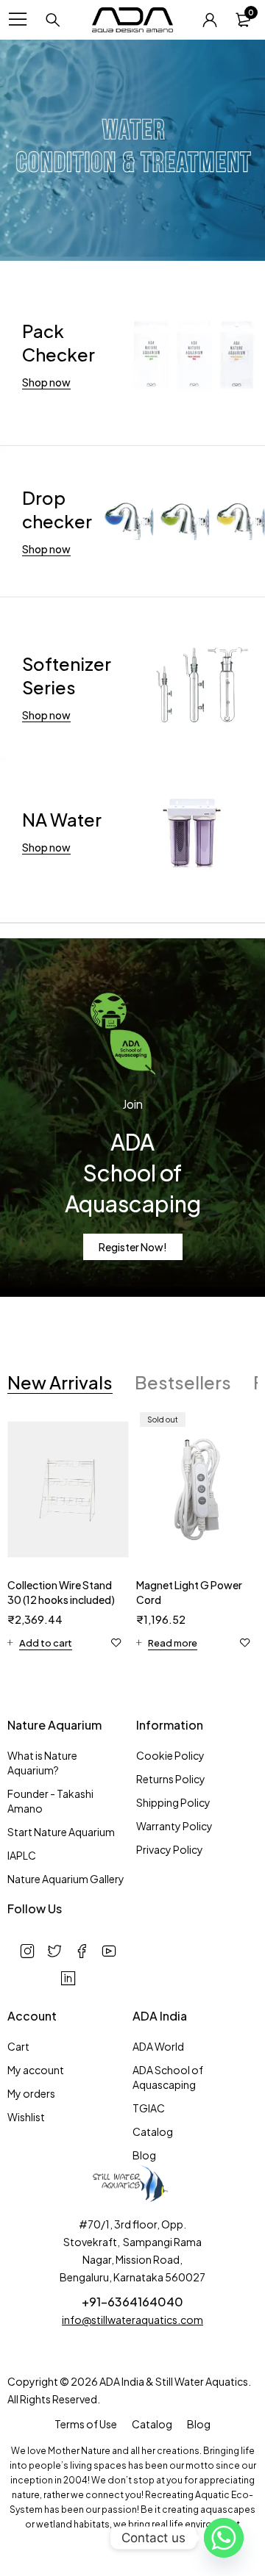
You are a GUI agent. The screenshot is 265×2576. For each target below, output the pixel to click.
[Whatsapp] (224, 2538)
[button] (40, 1643)
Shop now (46, 382)
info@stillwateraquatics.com (132, 2320)
